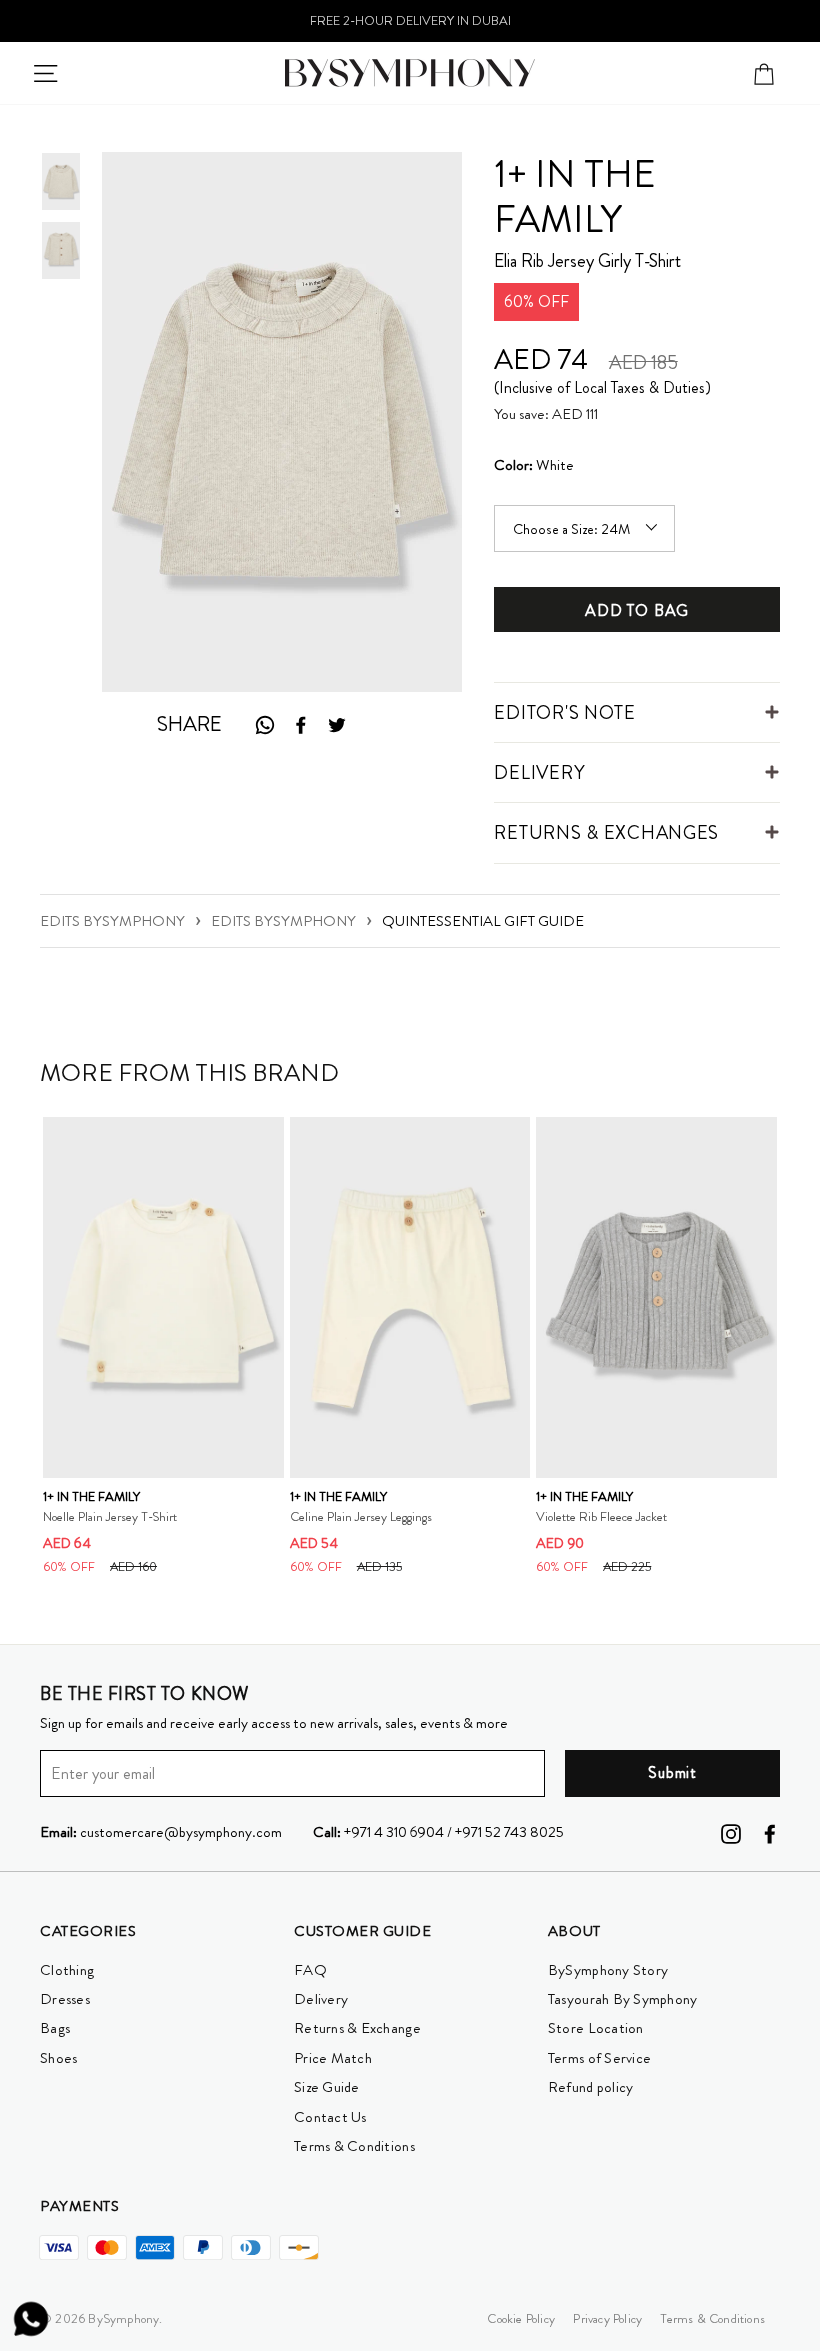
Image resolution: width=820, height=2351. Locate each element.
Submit (672, 1772)
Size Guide (327, 2087)
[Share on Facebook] (301, 725)
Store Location (596, 2028)
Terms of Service (599, 2058)
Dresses (65, 1999)
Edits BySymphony (112, 921)
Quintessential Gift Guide (483, 921)
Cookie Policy (521, 2318)
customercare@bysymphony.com (161, 1832)
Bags (55, 2028)
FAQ (310, 1970)
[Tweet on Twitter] (337, 725)
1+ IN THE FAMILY (575, 197)
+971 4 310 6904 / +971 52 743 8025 (438, 1832)
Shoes (58, 2058)
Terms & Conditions (354, 2146)
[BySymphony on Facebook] (770, 1832)
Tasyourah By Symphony (623, 1999)
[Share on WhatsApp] (264, 724)
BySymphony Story (608, 1970)
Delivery (321, 1999)
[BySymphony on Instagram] (731, 1832)
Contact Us (330, 2117)
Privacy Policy (607, 2318)
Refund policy (590, 2087)
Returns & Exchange (357, 2028)
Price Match (333, 2058)
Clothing (67, 1970)
